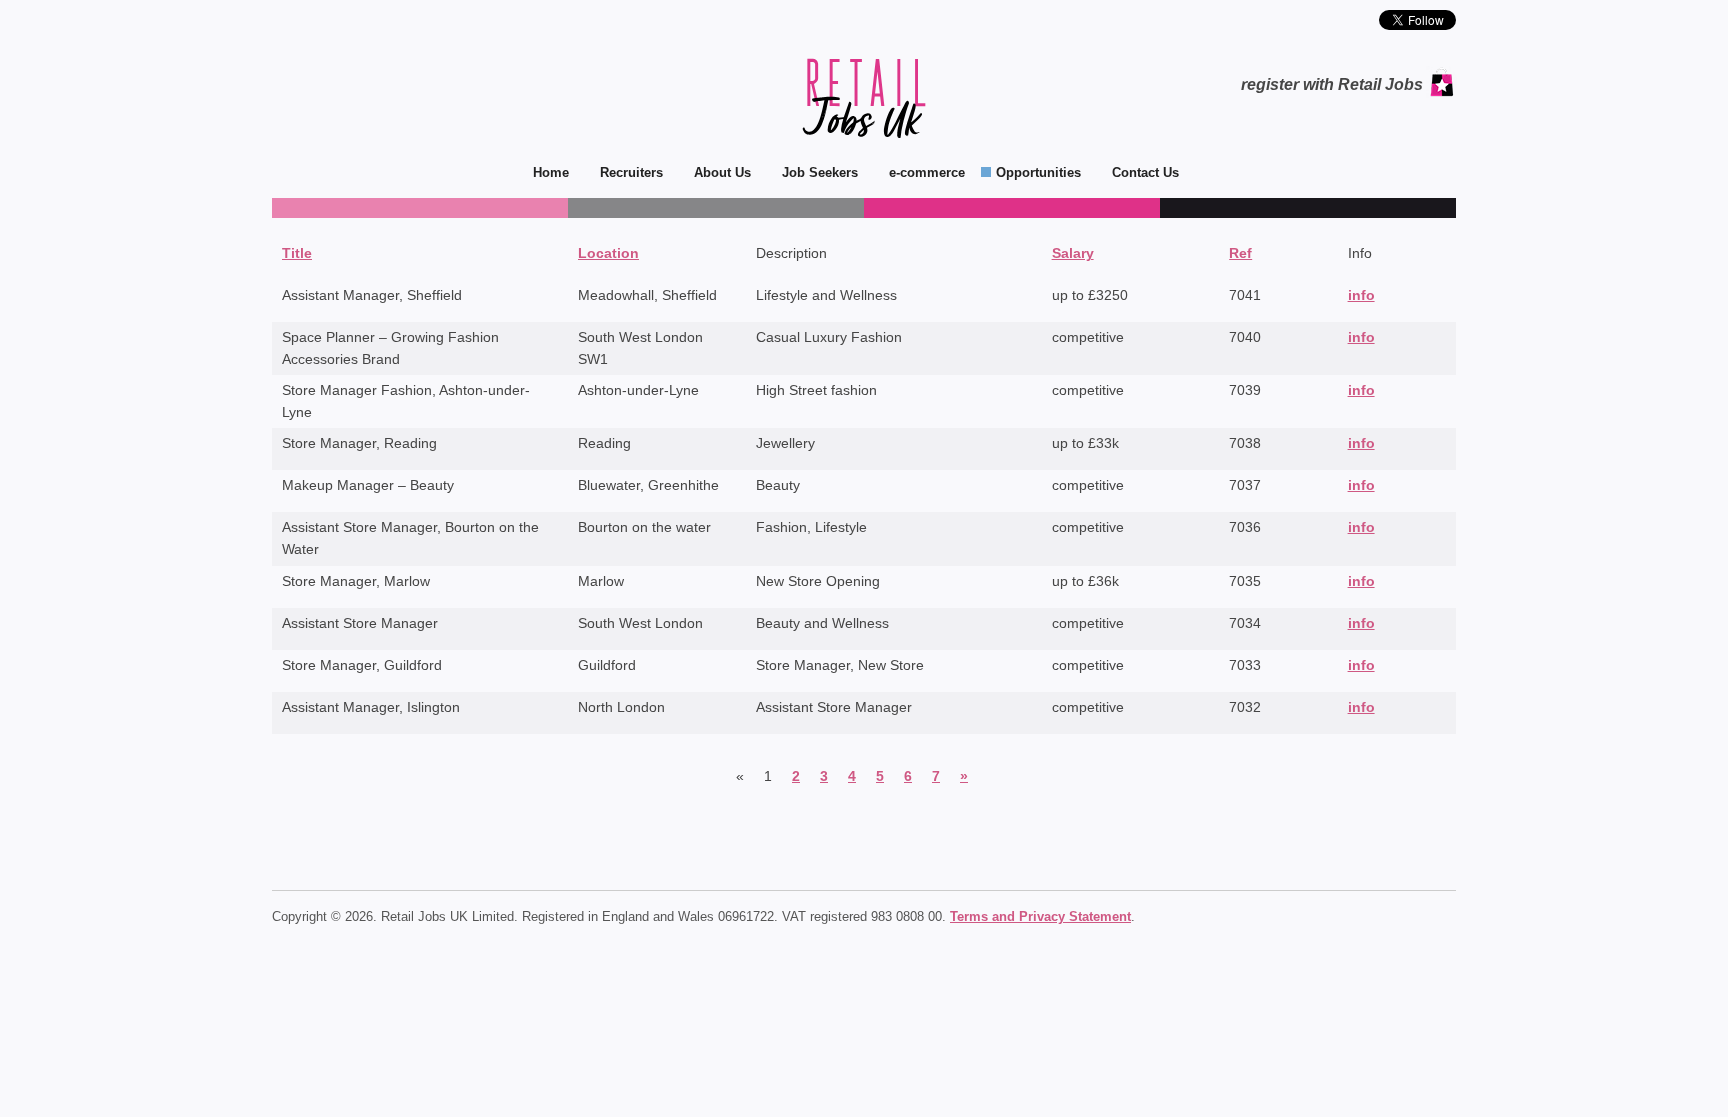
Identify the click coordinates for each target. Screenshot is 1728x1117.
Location (608, 253)
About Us (722, 172)
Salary (1073, 253)
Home (551, 172)
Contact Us (1145, 172)
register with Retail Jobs (1332, 84)
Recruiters (631, 172)
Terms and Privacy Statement (1040, 916)
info (1361, 295)
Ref (1240, 253)
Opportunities (1038, 172)
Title (297, 253)
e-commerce (927, 172)
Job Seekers (820, 172)
